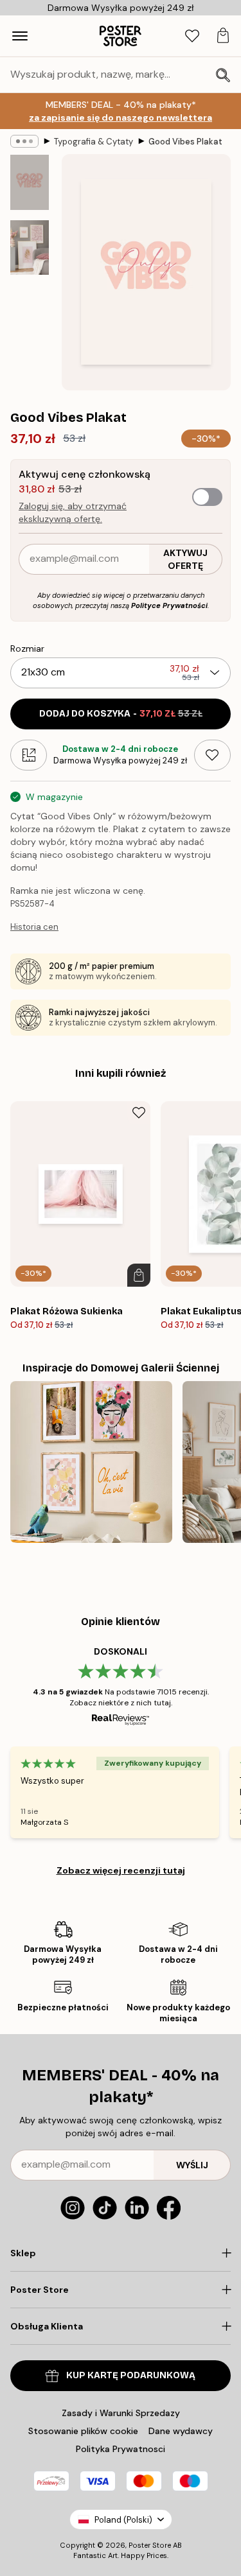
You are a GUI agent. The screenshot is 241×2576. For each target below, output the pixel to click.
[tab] (192, 36)
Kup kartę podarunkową (131, 2375)
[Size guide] (29, 755)
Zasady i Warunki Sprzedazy (121, 2413)
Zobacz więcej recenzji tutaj (121, 1870)
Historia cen (34, 927)
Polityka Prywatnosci (121, 2449)
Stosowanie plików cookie (83, 2431)
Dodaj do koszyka (121, 714)
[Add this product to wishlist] (212, 755)
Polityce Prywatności (169, 605)
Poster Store (150, 2545)
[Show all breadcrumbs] (24, 141)
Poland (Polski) (123, 2520)
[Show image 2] (30, 248)
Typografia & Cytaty (94, 142)
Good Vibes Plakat (185, 142)
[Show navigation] (20, 36)
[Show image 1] (30, 182)
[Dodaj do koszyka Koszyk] (139, 1275)
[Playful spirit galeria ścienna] (91, 1462)
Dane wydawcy (181, 2431)
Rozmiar (27, 648)
